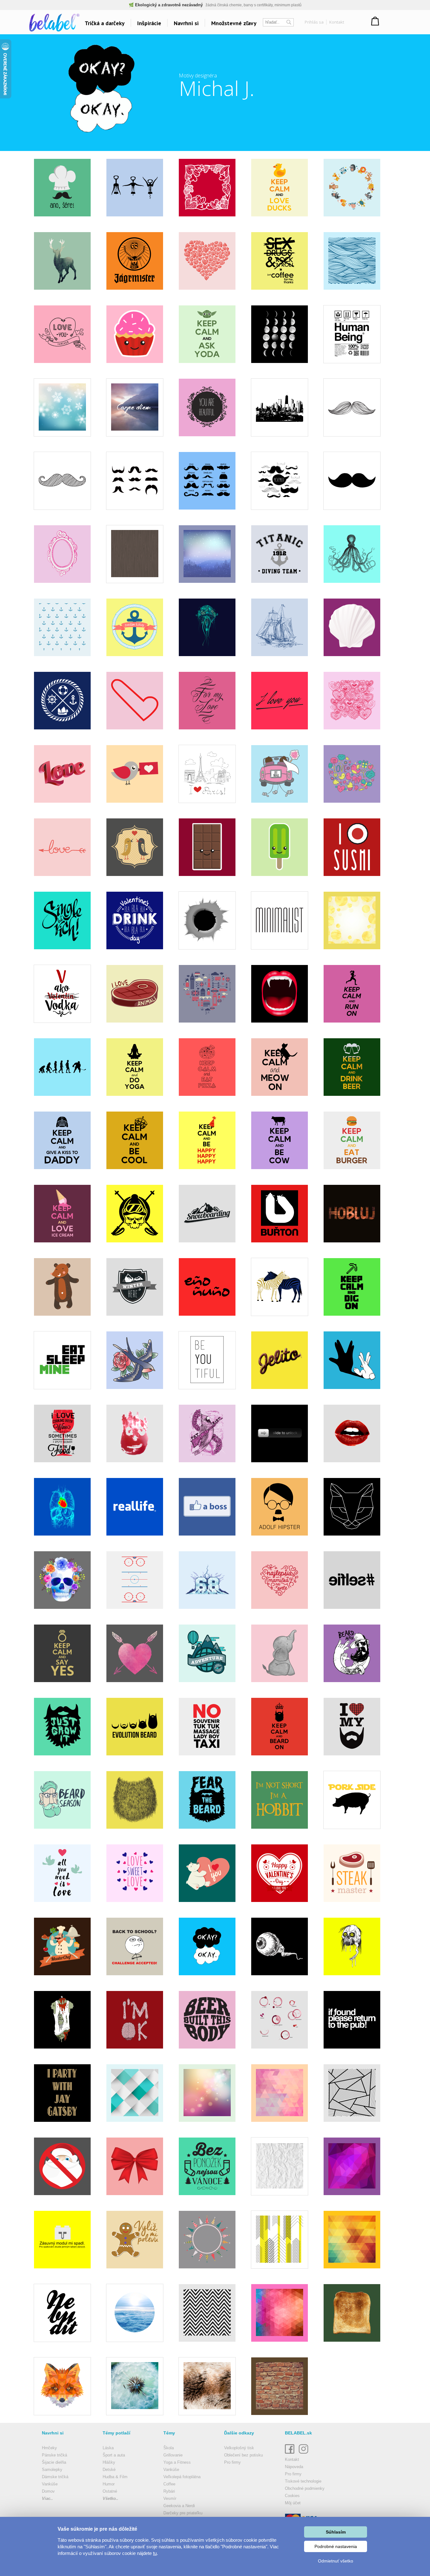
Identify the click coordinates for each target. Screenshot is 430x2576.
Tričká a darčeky (105, 23)
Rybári (169, 2491)
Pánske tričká (54, 2455)
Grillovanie (173, 2455)
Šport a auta (114, 2455)
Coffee (169, 2484)
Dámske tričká (55, 2477)
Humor (109, 2484)
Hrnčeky (49, 2448)
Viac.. (47, 2498)
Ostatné (110, 2491)
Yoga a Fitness (177, 2462)
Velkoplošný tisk (239, 2448)
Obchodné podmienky (305, 2488)
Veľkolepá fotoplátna (182, 2477)
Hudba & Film (115, 2477)
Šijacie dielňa (54, 2462)
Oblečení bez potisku (243, 2455)
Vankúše (50, 2484)
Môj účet (293, 2503)
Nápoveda (294, 2467)
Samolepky (52, 2470)
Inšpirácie (149, 23)
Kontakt (337, 22)
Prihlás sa (314, 22)
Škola (169, 2448)
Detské (109, 2470)
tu (155, 2553)
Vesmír (170, 2498)
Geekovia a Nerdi (179, 2506)
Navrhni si (186, 23)
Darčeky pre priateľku (183, 2513)
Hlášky (109, 2462)
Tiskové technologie (303, 2481)
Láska (108, 2448)
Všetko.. (110, 2498)
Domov (48, 2491)
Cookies (292, 2496)
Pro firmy (232, 2462)
